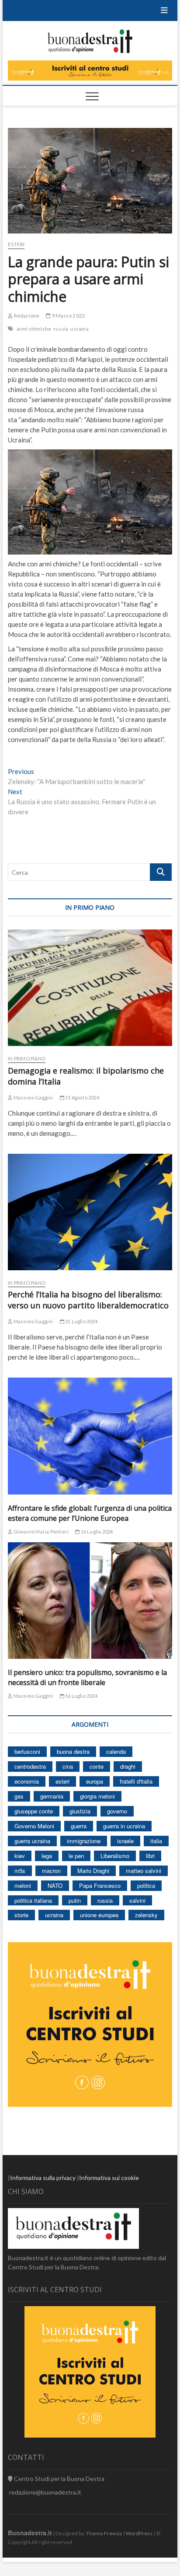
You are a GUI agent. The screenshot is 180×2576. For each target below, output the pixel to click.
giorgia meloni (97, 1796)
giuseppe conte (34, 1811)
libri (150, 1856)
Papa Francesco (100, 1885)
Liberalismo (115, 1856)
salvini (137, 1900)
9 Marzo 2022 (68, 316)
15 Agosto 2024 (82, 1097)
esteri (62, 1781)
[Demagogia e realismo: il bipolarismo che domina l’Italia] (90, 988)
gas (19, 1796)
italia (156, 1841)
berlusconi (27, 1751)
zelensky (146, 1915)
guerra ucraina (32, 1841)
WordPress (139, 2533)
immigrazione (84, 1841)
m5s (20, 1871)
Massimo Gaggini (33, 1097)
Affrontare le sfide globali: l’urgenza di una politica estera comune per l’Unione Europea (90, 1513)
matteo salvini (144, 1871)
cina (68, 1766)
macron (51, 1871)
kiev (20, 1856)
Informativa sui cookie (109, 2178)
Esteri (16, 244)
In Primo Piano (27, 1058)
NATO (55, 1885)
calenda (116, 1751)
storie (21, 1915)
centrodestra (30, 1766)
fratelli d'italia (136, 1781)
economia (27, 1781)
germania (52, 1796)
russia (61, 329)
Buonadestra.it (30, 2533)
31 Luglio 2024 (81, 1321)
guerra (79, 1826)
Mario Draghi (93, 1871)
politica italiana (33, 1900)
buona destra (73, 1751)
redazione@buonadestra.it (45, 2492)
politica (146, 1885)
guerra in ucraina (124, 1826)
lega (47, 1856)
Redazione (26, 316)
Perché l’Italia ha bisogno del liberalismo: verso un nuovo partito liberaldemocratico (88, 1300)
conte (97, 1766)
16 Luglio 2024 (96, 1532)
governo (117, 1811)
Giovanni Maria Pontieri (40, 1532)
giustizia (80, 1811)
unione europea (99, 1915)
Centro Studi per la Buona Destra (59, 2479)
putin (75, 1900)
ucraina (79, 329)
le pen (76, 1856)
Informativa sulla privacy (43, 2178)
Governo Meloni (34, 1826)
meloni (23, 1885)
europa (95, 1781)
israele (125, 1841)
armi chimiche (34, 329)
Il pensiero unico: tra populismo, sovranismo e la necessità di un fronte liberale (87, 1677)
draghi (128, 1766)
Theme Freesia (104, 2533)
